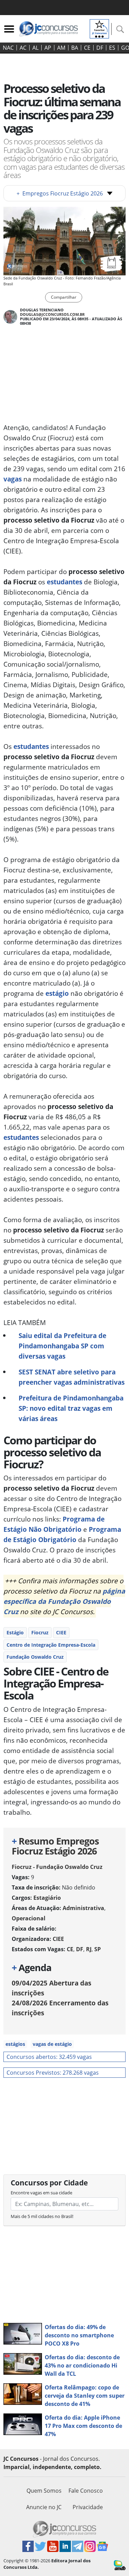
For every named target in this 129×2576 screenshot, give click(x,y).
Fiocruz (40, 1632)
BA (75, 48)
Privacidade (88, 2507)
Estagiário (47, 1898)
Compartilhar (64, 297)
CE (87, 48)
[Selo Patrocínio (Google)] (99, 28)
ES (112, 48)
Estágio (15, 1632)
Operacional (29, 1918)
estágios (15, 2044)
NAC (8, 48)
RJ (89, 1949)
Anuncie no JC (44, 2507)
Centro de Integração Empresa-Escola (51, 1645)
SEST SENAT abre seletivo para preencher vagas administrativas (72, 1377)
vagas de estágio (52, 2044)
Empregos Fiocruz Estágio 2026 (60, 193)
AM (61, 48)
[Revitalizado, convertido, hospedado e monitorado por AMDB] (120, 2565)
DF (100, 48)
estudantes (64, 582)
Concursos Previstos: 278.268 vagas (53, 2073)
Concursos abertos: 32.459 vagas (49, 2057)
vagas (13, 479)
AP (48, 48)
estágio (57, 993)
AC (23, 48)
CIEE (61, 1632)
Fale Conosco (86, 2491)
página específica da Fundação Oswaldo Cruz (64, 1601)
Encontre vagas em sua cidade (41, 2193)
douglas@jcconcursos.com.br (52, 314)
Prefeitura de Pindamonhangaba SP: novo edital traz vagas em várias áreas (71, 1408)
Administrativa (83, 1908)
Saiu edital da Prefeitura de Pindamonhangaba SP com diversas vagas (62, 1346)
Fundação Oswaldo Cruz (35, 1657)
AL (35, 48)
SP (98, 1949)
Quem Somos (44, 2491)
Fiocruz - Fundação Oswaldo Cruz (57, 1867)
